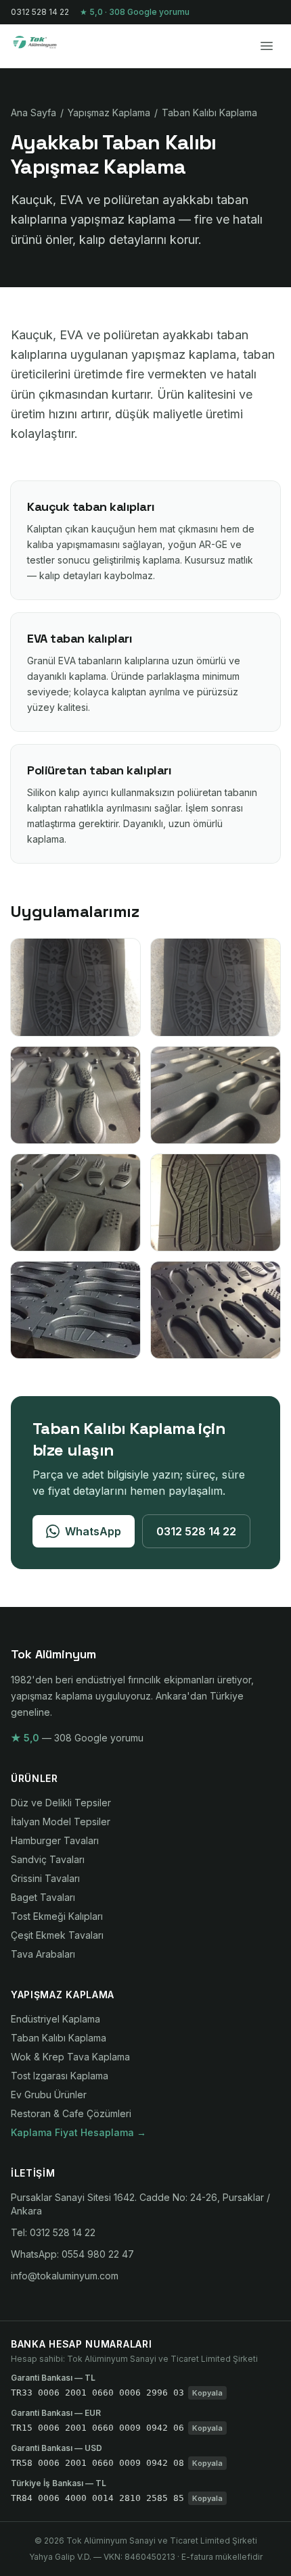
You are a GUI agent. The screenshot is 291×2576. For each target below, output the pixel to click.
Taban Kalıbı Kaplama (209, 113)
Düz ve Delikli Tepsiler (61, 1803)
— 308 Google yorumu (77, 1738)
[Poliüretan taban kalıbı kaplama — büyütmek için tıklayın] (75, 1310)
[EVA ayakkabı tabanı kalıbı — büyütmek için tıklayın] (216, 1095)
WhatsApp (93, 1531)
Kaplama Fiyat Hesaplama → (79, 2132)
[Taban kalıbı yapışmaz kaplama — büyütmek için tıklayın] (216, 1203)
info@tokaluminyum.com (65, 2276)
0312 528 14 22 (40, 12)
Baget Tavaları (43, 1897)
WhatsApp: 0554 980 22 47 (72, 2254)
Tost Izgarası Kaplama (60, 2076)
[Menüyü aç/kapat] (267, 46)
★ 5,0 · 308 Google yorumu (135, 12)
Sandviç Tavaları (48, 1859)
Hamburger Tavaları (55, 1840)
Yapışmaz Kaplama (109, 113)
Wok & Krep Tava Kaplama (70, 2057)
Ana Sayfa (33, 113)
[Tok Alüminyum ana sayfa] (44, 46)
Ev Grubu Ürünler (49, 2095)
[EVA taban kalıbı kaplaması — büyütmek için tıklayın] (75, 1203)
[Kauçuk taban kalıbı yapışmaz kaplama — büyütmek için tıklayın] (75, 987)
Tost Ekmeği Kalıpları (57, 1916)
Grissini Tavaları (45, 1878)
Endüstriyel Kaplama (55, 2019)
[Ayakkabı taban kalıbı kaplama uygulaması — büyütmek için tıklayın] (216, 1310)
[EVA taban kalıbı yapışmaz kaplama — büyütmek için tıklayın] (75, 1095)
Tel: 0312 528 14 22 (53, 2232)
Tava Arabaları (43, 1954)
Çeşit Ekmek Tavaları (57, 1935)
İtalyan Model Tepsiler (61, 1822)
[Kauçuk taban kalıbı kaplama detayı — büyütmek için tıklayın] (216, 987)
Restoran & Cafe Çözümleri (71, 2113)
